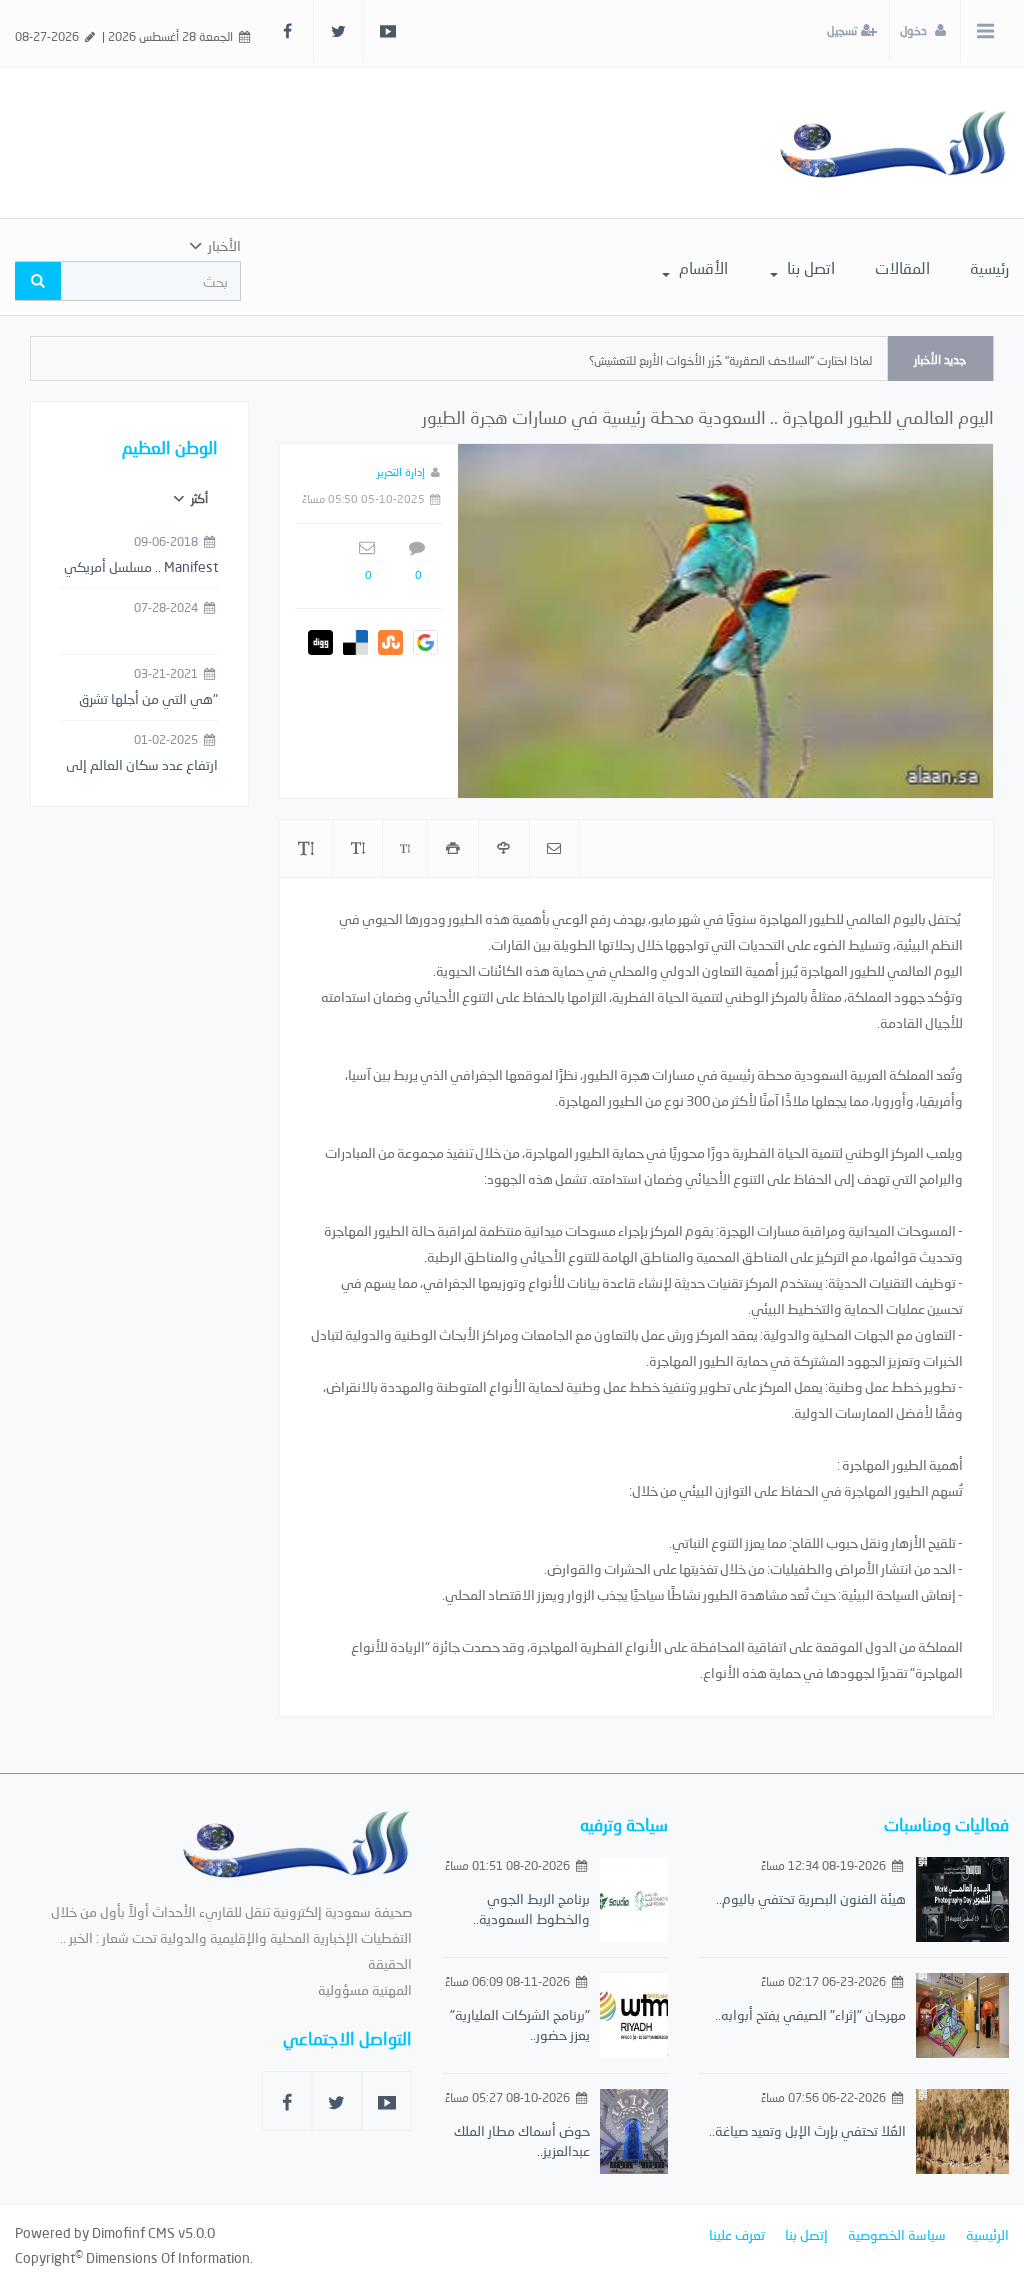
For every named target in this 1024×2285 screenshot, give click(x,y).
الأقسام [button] (701, 267)
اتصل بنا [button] (809, 267)
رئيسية (989, 267)
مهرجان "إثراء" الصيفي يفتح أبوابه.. (810, 2014)
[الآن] (894, 142)
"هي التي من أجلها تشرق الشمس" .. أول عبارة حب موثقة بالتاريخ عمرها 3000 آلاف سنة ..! (145, 700)
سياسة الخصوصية (897, 2234)
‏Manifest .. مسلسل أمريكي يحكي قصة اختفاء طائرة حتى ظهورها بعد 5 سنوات (141, 568)
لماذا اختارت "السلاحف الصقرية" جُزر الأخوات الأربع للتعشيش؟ (730, 360)
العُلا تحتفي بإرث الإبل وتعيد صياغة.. (807, 2130)
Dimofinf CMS (133, 2232)
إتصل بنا (806, 2234)
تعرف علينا (737, 2234)
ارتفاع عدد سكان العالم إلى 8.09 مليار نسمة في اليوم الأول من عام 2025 (142, 766)
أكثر (198, 498)
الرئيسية (987, 2234)
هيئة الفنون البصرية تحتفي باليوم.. (811, 1898)
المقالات (902, 267)
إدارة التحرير (401, 471)
